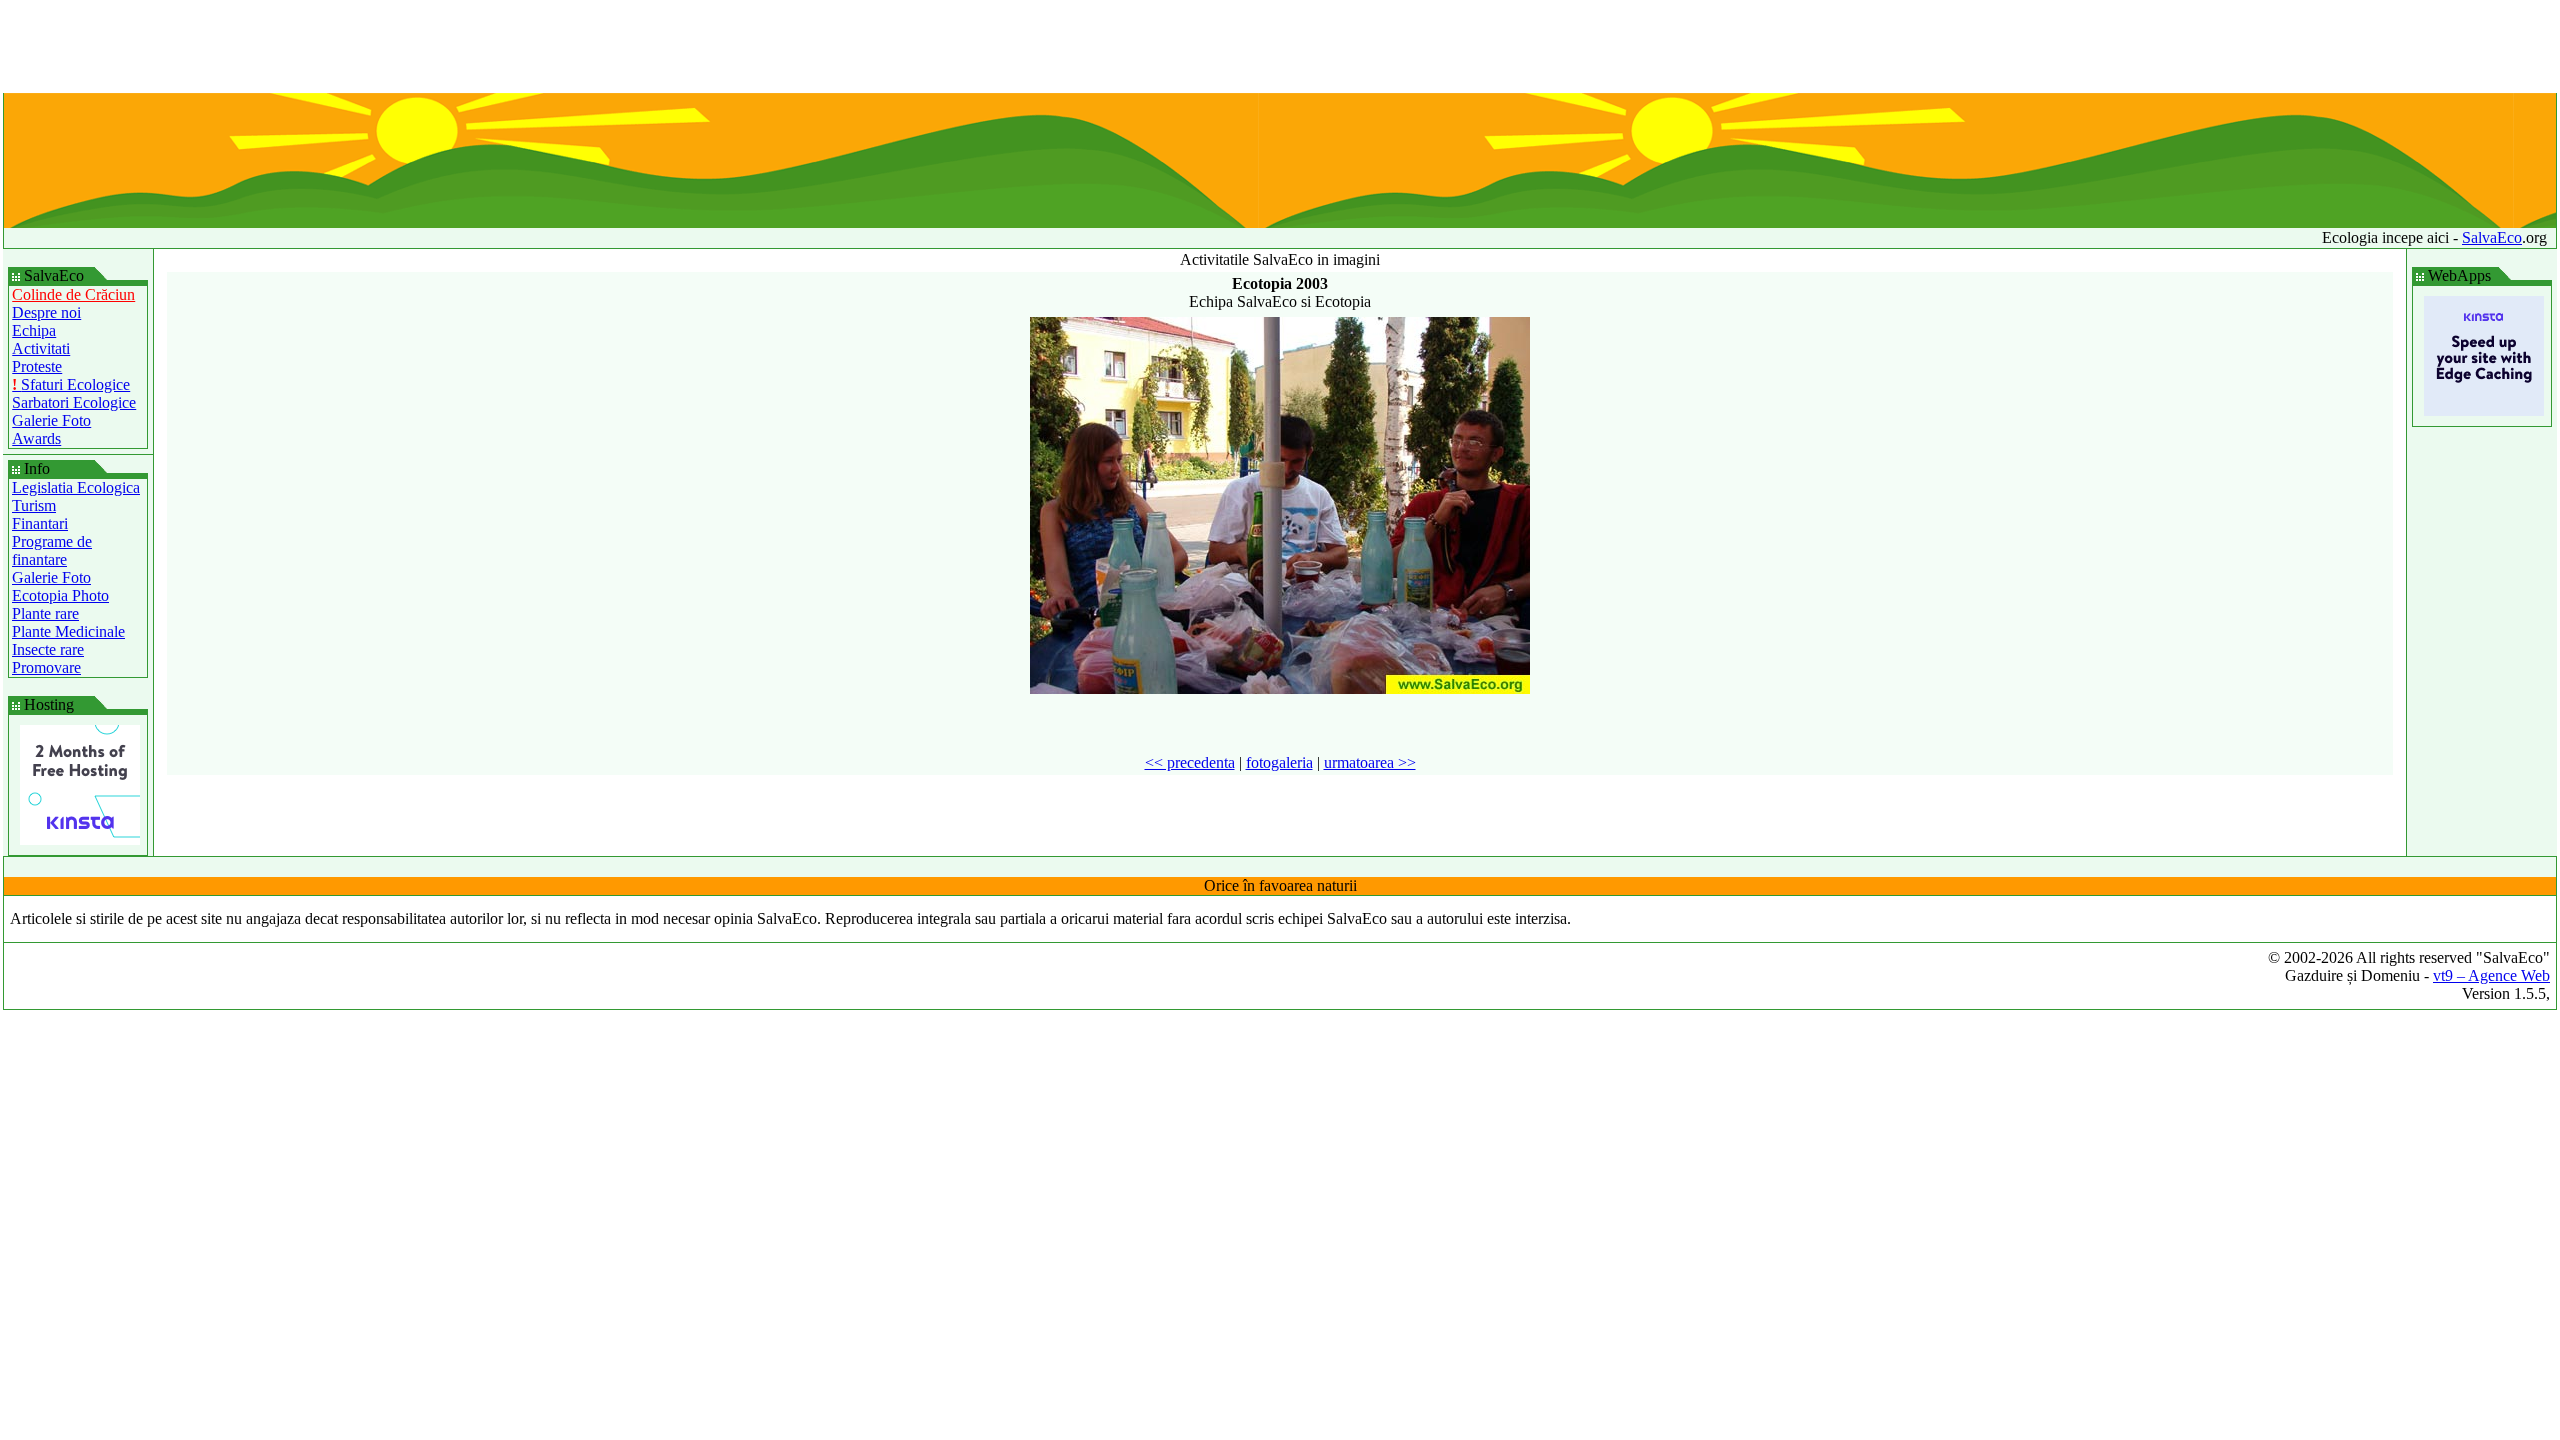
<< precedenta (1190, 762)
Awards (36, 438)
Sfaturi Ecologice (71, 384)
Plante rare (45, 613)
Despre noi (46, 312)
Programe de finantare (52, 550)
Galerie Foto (51, 420)
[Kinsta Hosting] (80, 839)
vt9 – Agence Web (2491, 975)
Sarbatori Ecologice (74, 402)
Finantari (40, 523)
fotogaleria (1279, 762)
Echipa (34, 330)
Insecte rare (48, 649)
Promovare (46, 667)
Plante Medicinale (68, 631)
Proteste (37, 366)
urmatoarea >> (1370, 762)
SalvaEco (2492, 237)
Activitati (41, 348)
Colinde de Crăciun (73, 294)
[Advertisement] (1280, 48)
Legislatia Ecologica (76, 487)
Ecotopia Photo (60, 595)
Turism (34, 505)
